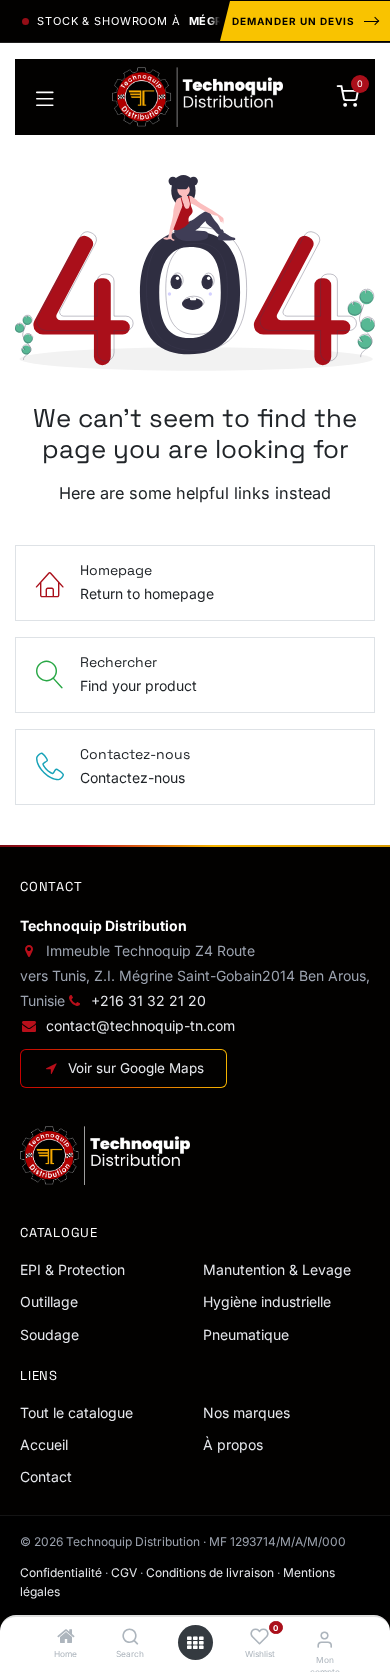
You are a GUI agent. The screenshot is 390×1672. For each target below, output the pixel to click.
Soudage (49, 1334)
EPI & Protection (72, 1269)
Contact (46, 1476)
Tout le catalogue (76, 1412)
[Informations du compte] (324, 1639)
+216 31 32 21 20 (148, 1000)
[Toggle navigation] (45, 97)
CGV (124, 1572)
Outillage (49, 1301)
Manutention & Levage (277, 1269)
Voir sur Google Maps (136, 1068)
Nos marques (246, 1412)
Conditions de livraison (210, 1572)
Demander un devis (293, 21)
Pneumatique (246, 1334)
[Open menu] (195, 1643)
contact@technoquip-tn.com (140, 1025)
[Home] (66, 1637)
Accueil (44, 1444)
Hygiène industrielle (267, 1301)
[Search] (130, 1637)
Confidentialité (61, 1572)
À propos (233, 1444)
